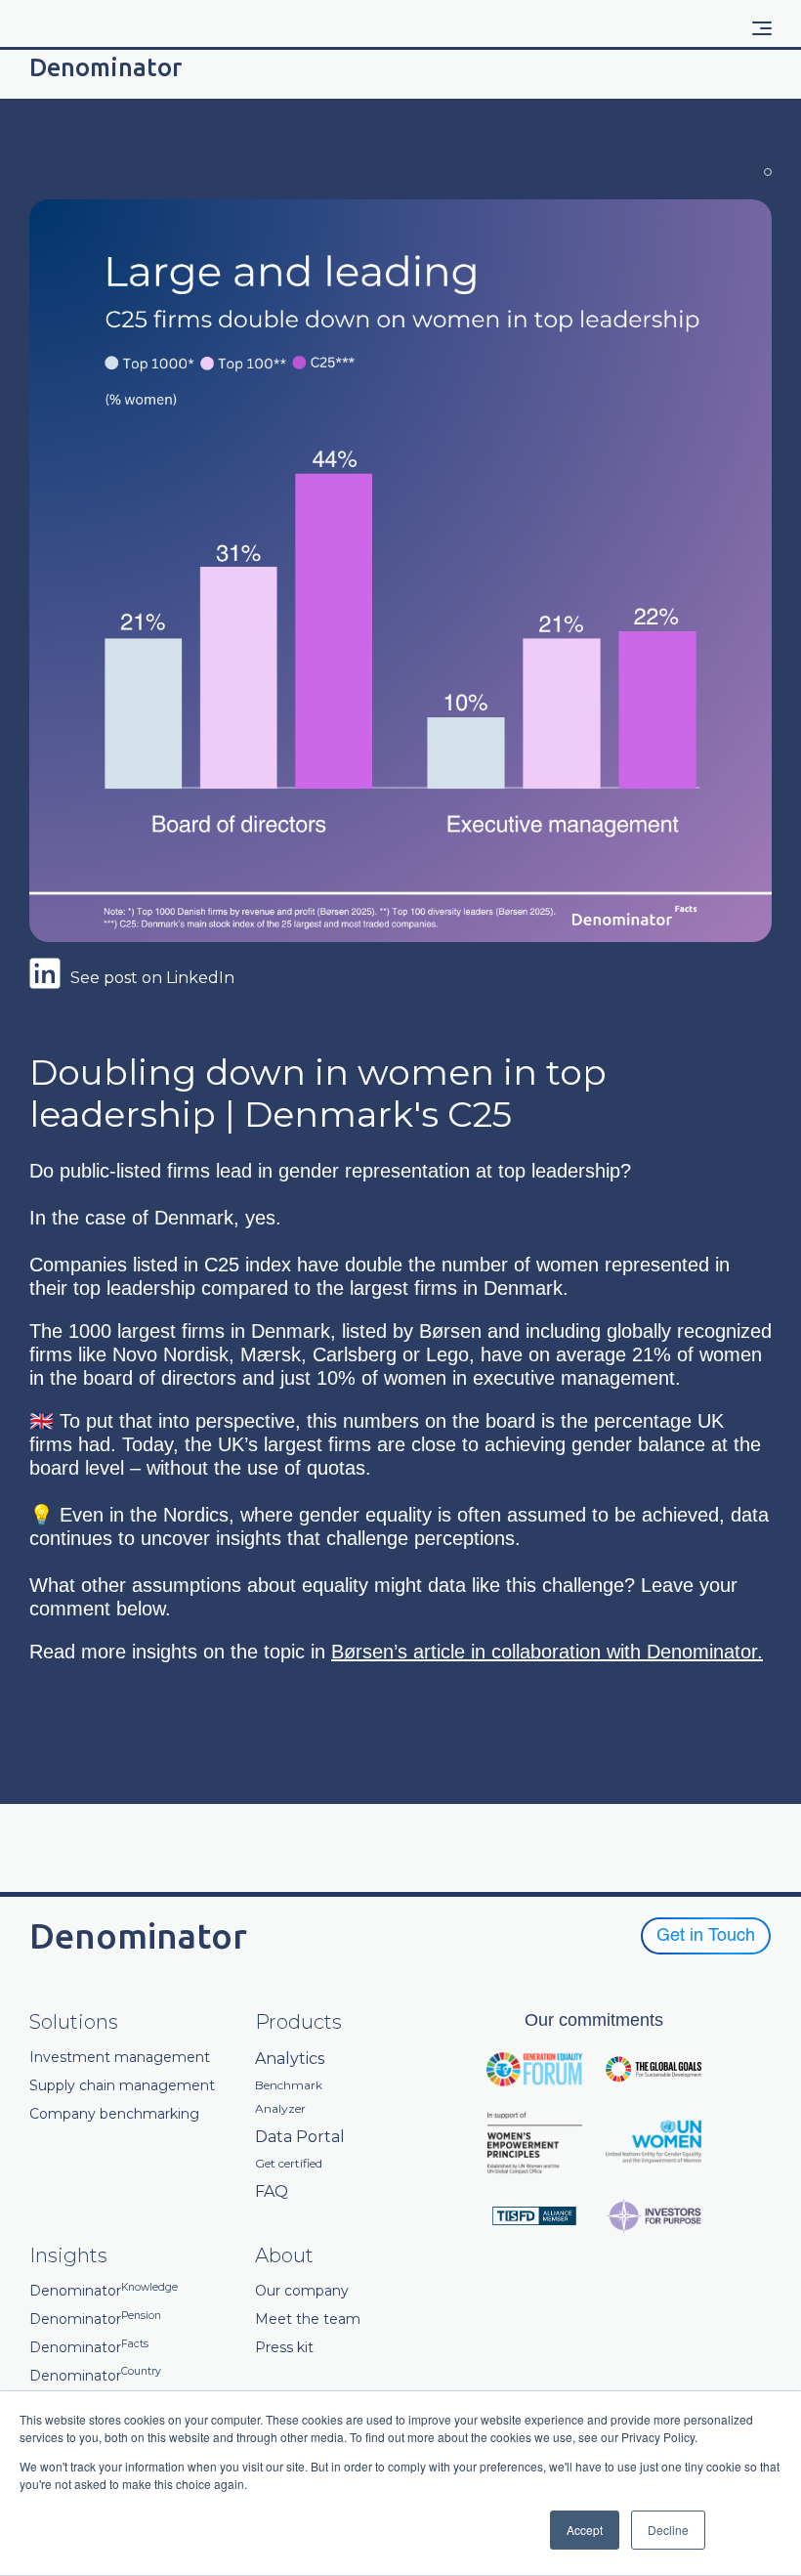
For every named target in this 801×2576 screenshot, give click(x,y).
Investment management (120, 2058)
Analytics (290, 2059)
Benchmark (289, 2085)
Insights (68, 2255)
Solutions (74, 2022)
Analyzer (280, 2109)
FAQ (272, 2191)
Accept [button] (585, 2530)
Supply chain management (122, 2086)
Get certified (289, 2164)
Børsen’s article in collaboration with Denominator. (547, 1652)
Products (298, 2022)
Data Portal (300, 2137)
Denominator (104, 2291)
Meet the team (308, 2319)
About (284, 2255)
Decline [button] (668, 2530)
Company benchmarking (114, 2114)
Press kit (284, 2348)
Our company (302, 2291)
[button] (762, 28)
